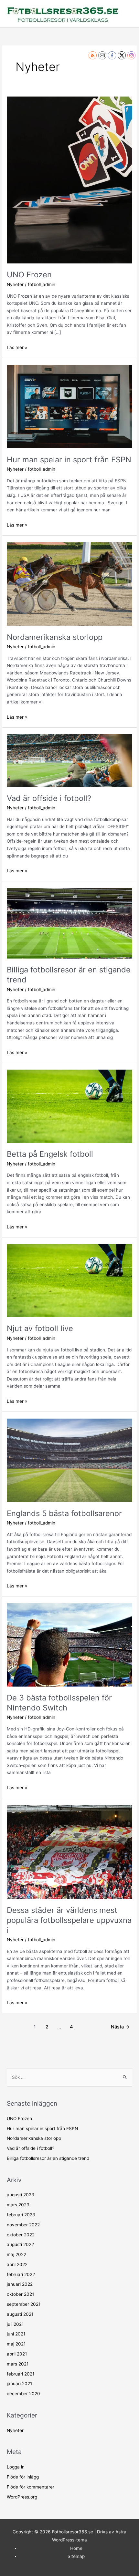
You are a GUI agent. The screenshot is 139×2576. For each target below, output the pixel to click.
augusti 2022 (20, 2244)
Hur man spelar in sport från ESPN (69, 460)
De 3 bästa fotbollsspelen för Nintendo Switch (59, 1703)
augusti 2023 (21, 2195)
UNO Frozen (29, 275)
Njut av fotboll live (40, 1328)
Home (76, 2548)
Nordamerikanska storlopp (55, 637)
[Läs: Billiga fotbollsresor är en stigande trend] (69, 923)
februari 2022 (21, 2274)
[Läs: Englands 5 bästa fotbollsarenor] (69, 1460)
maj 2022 (16, 2254)
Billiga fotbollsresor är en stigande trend (48, 2158)
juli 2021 (15, 2324)
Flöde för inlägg (23, 2477)
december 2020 (23, 2394)
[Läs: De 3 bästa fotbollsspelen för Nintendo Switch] (69, 1644)
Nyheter (15, 284)
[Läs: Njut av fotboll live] (69, 1280)
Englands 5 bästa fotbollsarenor (64, 1513)
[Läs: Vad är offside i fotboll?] (69, 760)
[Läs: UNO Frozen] (69, 180)
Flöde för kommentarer (31, 2487)
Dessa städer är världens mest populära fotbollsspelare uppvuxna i (69, 1920)
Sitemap (76, 2556)
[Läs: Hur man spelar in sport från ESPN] (69, 406)
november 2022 (23, 2225)
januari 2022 (20, 2284)
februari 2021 (21, 2374)
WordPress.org (22, 2497)
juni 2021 (16, 2334)
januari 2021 (19, 2384)
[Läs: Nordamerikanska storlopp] (69, 583)
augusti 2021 (20, 2314)
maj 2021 (16, 2344)
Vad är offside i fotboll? (49, 798)
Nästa (120, 2027)
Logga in (16, 2467)
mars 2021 (18, 2364)
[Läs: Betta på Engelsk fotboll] (69, 1106)
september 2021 (24, 2304)
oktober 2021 (20, 2294)
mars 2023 (18, 2205)
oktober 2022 (21, 2235)
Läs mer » (17, 347)
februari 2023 (21, 2215)
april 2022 (17, 2264)
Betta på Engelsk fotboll (50, 1154)
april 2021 (17, 2354)
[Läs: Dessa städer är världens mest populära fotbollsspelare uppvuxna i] (69, 1852)
